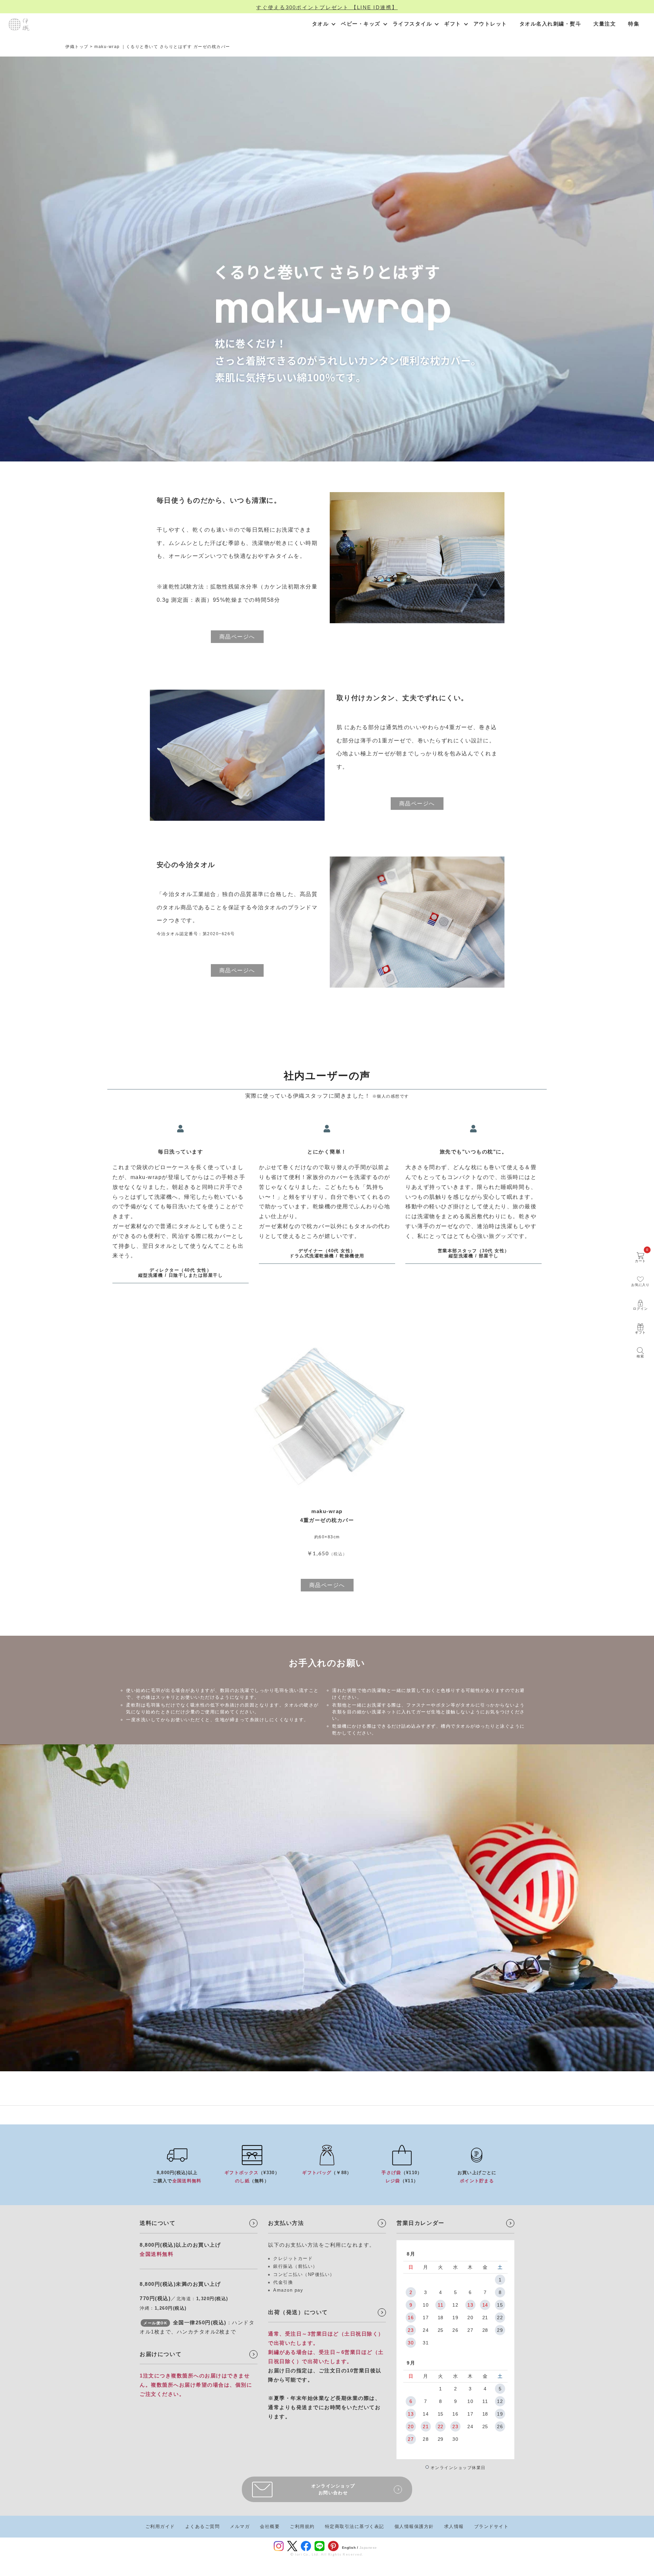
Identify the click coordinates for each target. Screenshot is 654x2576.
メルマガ (240, 2526)
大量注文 (605, 24)
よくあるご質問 (203, 2526)
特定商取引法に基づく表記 (355, 2526)
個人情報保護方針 (414, 2526)
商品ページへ (237, 637)
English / (350, 2548)
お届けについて (161, 2354)
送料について (158, 2223)
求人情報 (454, 2526)
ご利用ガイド (160, 2526)
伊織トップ (77, 47)
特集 (634, 24)
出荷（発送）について (298, 2312)
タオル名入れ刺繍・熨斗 (550, 24)
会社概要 (270, 2526)
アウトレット (490, 24)
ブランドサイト (492, 2526)
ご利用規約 (302, 2526)
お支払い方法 (286, 2223)
